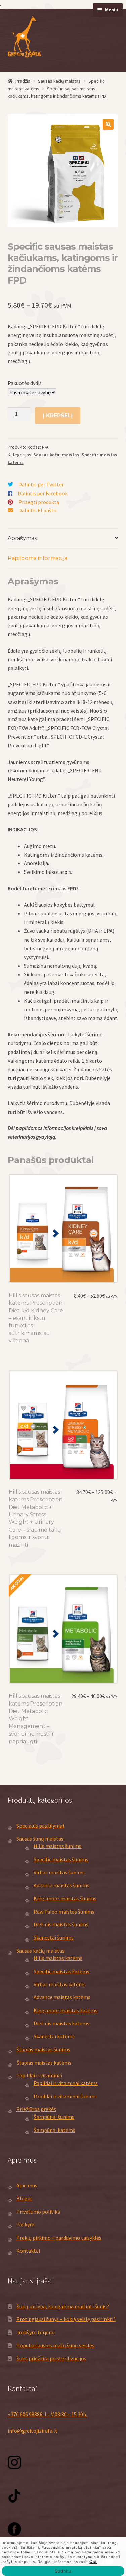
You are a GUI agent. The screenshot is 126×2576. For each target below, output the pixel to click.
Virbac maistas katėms (60, 1984)
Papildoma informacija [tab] (37, 558)
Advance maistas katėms (62, 1997)
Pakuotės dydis (25, 383)
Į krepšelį (58, 416)
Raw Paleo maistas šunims (64, 1912)
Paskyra (25, 2224)
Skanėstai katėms (54, 2036)
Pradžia (23, 81)
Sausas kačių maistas (59, 81)
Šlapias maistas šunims (43, 2049)
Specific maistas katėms (61, 1971)
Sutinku (63, 2571)
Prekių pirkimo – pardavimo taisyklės (59, 2238)
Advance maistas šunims (61, 1885)
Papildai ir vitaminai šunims (65, 2096)
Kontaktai (28, 2251)
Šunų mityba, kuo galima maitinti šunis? (63, 2306)
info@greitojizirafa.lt (33, 2431)
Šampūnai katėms (54, 2130)
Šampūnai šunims (54, 2117)
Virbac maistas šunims (59, 1872)
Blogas (25, 2198)
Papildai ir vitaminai (39, 2075)
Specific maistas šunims (61, 1859)
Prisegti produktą (39, 502)
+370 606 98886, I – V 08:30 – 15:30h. (47, 2414)
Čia (93, 2561)
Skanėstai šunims (54, 1937)
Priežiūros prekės (36, 2109)
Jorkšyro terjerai (36, 2332)
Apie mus (27, 2185)
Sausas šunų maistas (40, 1839)
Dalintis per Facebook (43, 493)
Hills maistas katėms (58, 1958)
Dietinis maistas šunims (61, 1924)
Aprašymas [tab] (22, 538)
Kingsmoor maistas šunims (65, 1898)
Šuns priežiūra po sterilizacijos (51, 2358)
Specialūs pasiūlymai (40, 1826)
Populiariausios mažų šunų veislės (55, 2345)
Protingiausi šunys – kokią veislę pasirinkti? (66, 2319)
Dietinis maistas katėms (61, 2023)
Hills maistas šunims (57, 1846)
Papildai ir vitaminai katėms (66, 2083)
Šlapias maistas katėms (44, 2063)
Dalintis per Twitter (41, 484)
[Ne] (118, 2556)
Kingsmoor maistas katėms (66, 2010)
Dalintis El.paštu (37, 510)
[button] (108, 124)
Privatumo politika (38, 2212)
